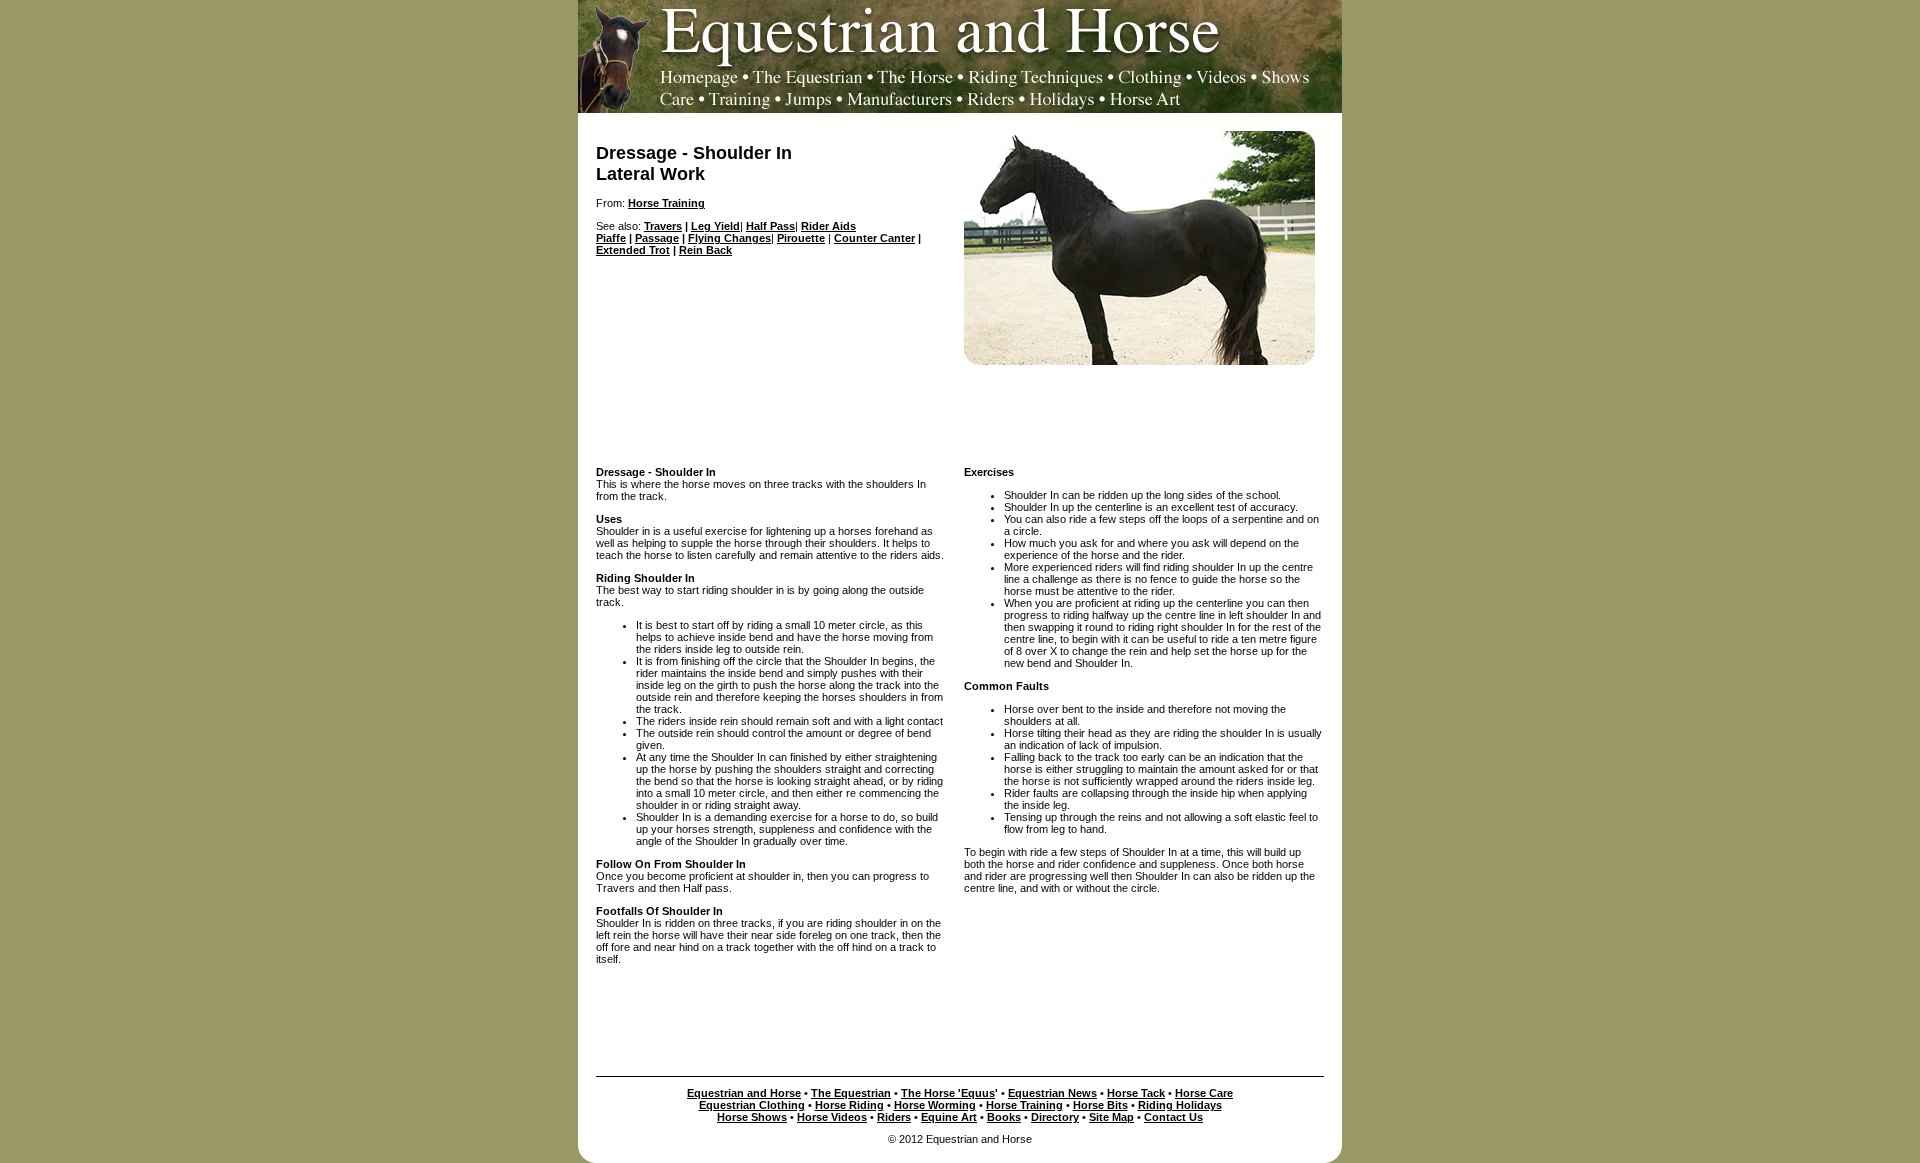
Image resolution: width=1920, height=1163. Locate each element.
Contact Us (1173, 1117)
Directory (1055, 1117)
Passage (657, 238)
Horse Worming (935, 1105)
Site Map (1111, 1117)
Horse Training (1024, 1105)
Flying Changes (729, 238)
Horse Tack (1136, 1093)
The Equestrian (851, 1093)
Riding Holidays (1180, 1105)
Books (1004, 1117)
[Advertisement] (960, 410)
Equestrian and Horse (744, 1093)
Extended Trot (633, 250)
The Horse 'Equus (948, 1093)
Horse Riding (849, 1105)
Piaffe (611, 238)
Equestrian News (1052, 1093)
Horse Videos (832, 1117)
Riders (894, 1117)
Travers (663, 226)
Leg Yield (715, 226)
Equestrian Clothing (752, 1105)
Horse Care (1204, 1093)
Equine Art (949, 1117)
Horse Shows (752, 1117)
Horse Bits (1100, 1105)
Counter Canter (874, 238)
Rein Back (705, 250)
